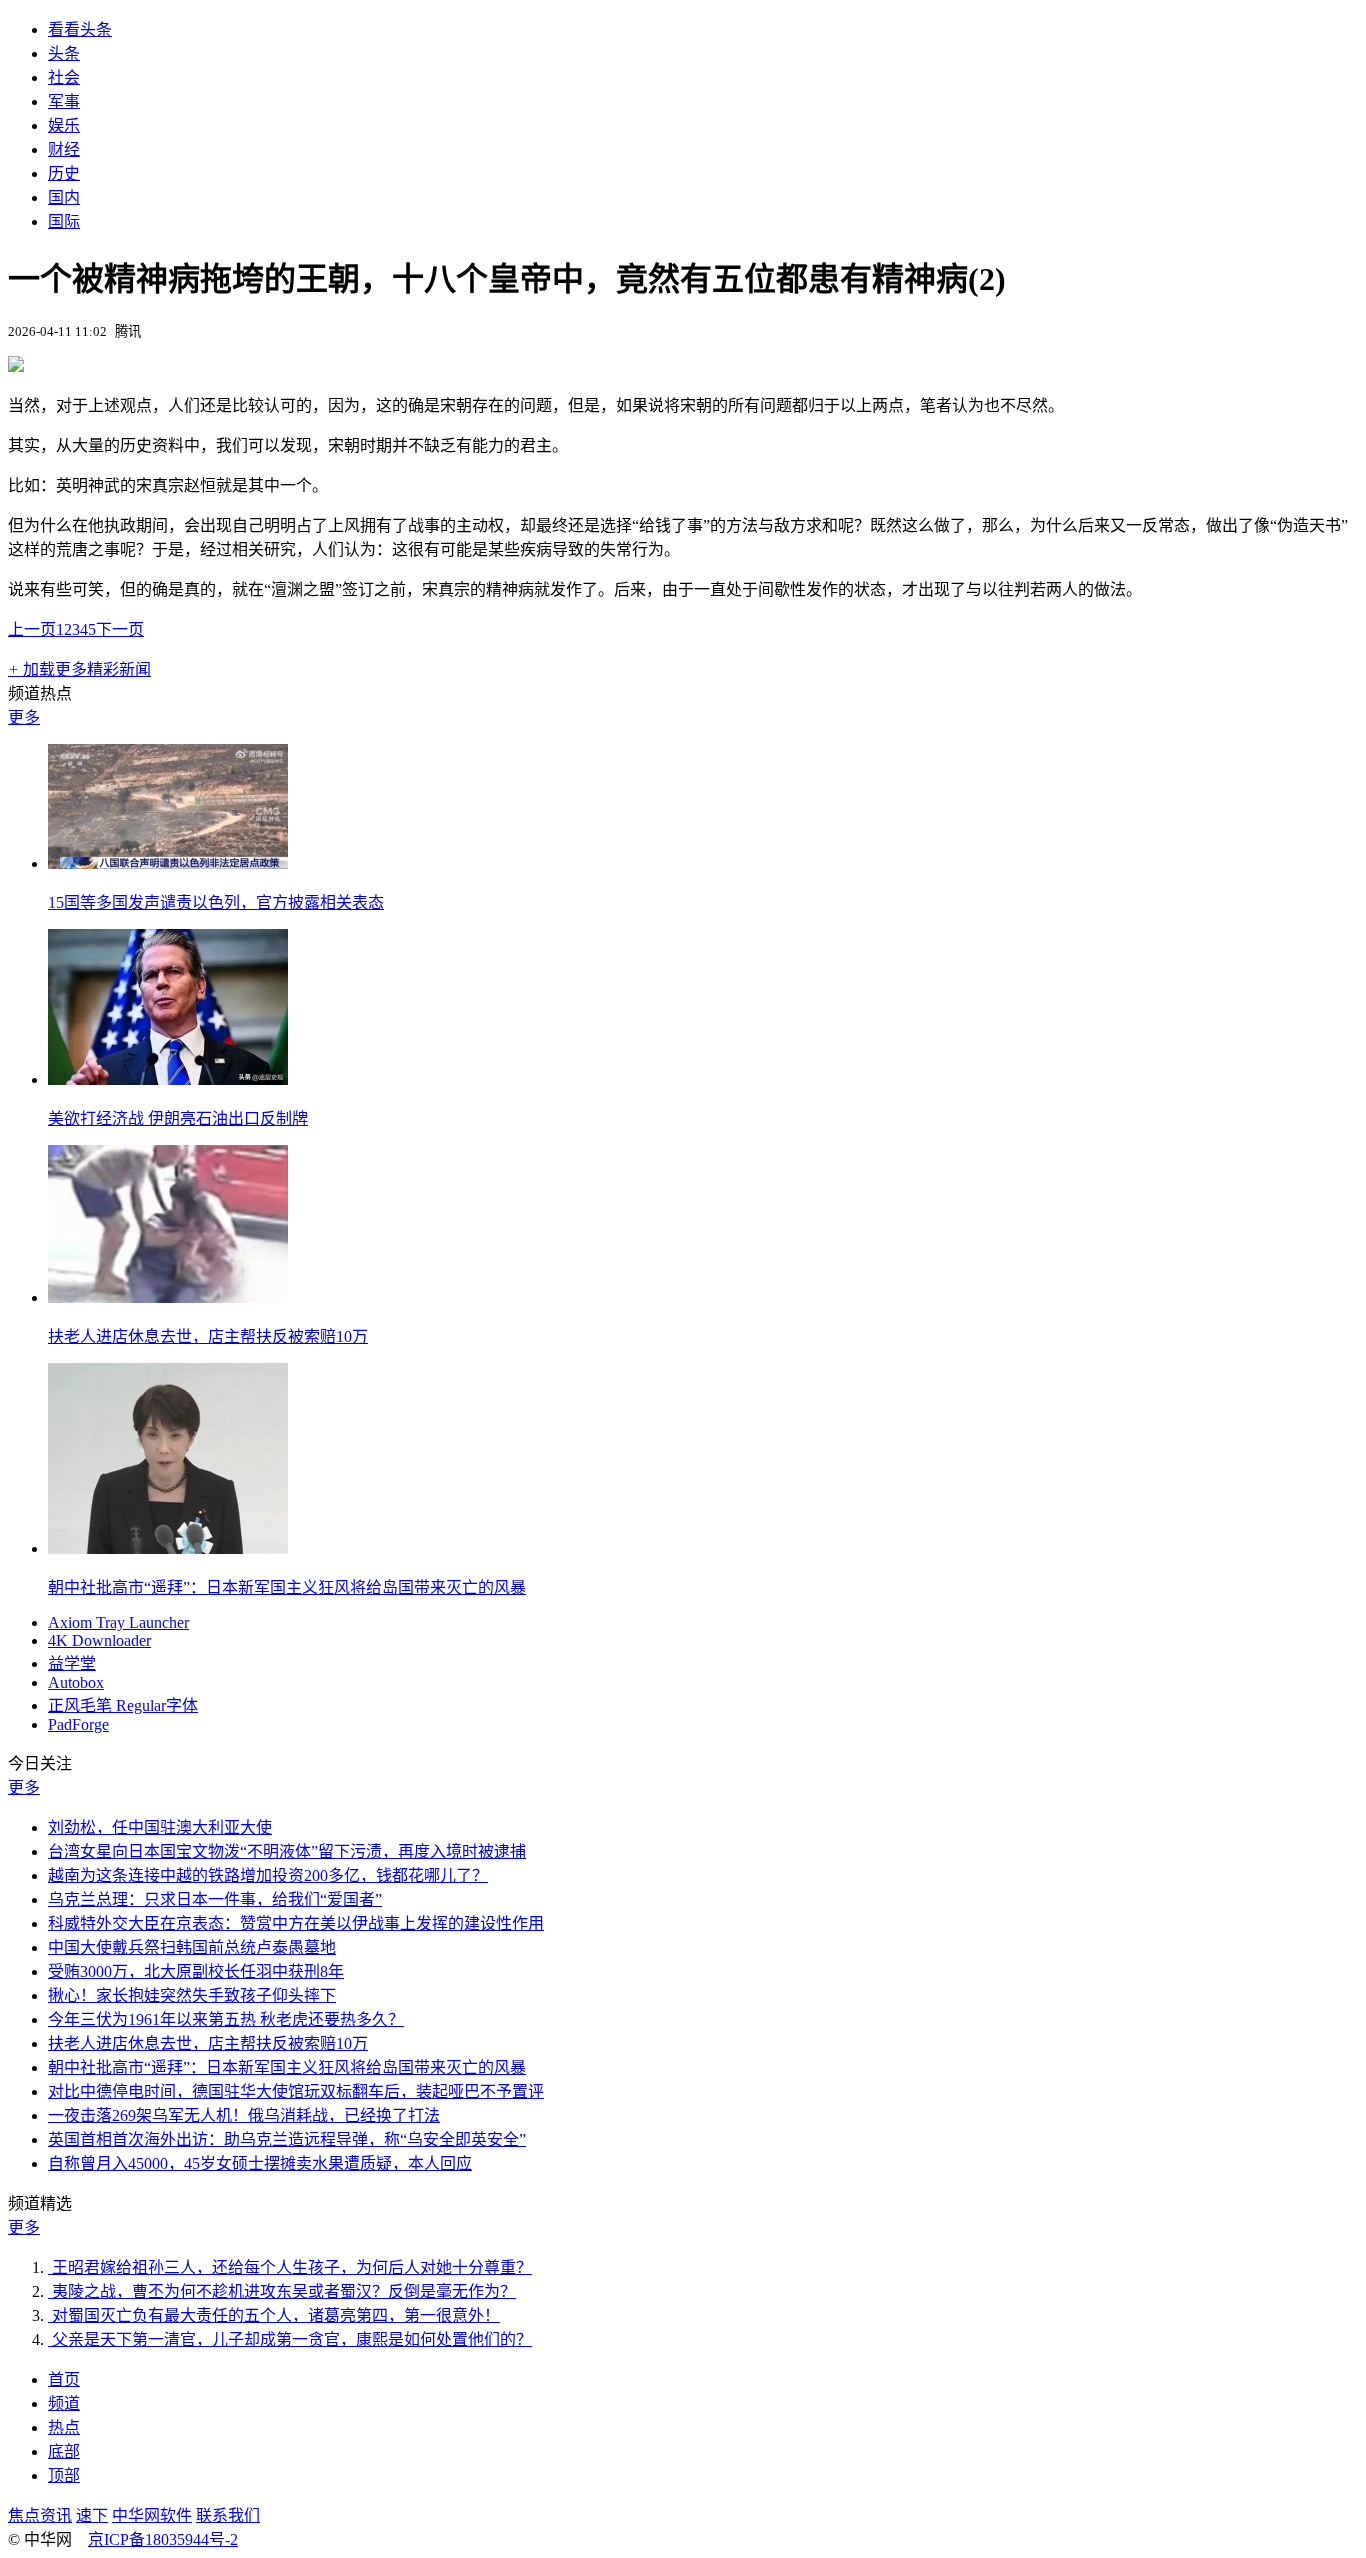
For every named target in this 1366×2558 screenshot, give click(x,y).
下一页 (120, 629)
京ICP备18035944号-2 (163, 2539)
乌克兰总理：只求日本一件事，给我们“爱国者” (215, 1899)
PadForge (78, 1724)
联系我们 (228, 2515)
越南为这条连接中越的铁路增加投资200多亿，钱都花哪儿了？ (268, 1875)
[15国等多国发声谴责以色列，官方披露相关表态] (168, 863)
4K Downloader (99, 1640)
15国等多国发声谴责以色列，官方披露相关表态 (216, 902)
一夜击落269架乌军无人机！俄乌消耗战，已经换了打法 (244, 2115)
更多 (24, 717)
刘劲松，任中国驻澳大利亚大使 (160, 1827)
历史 (64, 173)
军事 (64, 101)
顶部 (64, 2475)
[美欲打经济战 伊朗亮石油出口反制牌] (168, 1079)
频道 (64, 2403)
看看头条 (80, 29)
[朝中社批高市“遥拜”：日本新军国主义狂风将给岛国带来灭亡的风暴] (168, 1548)
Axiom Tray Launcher (118, 1622)
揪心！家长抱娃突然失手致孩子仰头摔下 (192, 1995)
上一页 (32, 629)
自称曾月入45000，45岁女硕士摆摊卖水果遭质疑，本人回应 (260, 2163)
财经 (64, 149)
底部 (64, 2451)
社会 (64, 77)
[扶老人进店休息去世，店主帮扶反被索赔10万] (168, 1297)
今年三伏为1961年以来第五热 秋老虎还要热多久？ (226, 2019)
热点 (64, 2427)
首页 (64, 2379)
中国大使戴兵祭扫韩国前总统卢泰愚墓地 (192, 1947)
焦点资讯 (40, 2515)
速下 (92, 2515)
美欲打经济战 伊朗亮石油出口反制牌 (178, 1118)
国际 (64, 221)
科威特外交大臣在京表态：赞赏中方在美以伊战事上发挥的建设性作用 (296, 1923)
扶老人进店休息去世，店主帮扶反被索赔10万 (208, 1336)
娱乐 (64, 125)
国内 (64, 197)
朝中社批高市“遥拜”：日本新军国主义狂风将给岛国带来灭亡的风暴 (287, 1587)
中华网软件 (152, 2515)
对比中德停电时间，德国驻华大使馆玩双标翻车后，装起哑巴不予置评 (296, 2091)
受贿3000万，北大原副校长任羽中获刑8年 (196, 1971)
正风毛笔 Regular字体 (123, 1705)
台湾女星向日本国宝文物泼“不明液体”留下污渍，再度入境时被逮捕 (287, 1851)
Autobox (76, 1682)
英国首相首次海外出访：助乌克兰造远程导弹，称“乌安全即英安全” (287, 2139)
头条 (64, 53)
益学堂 (72, 1663)
